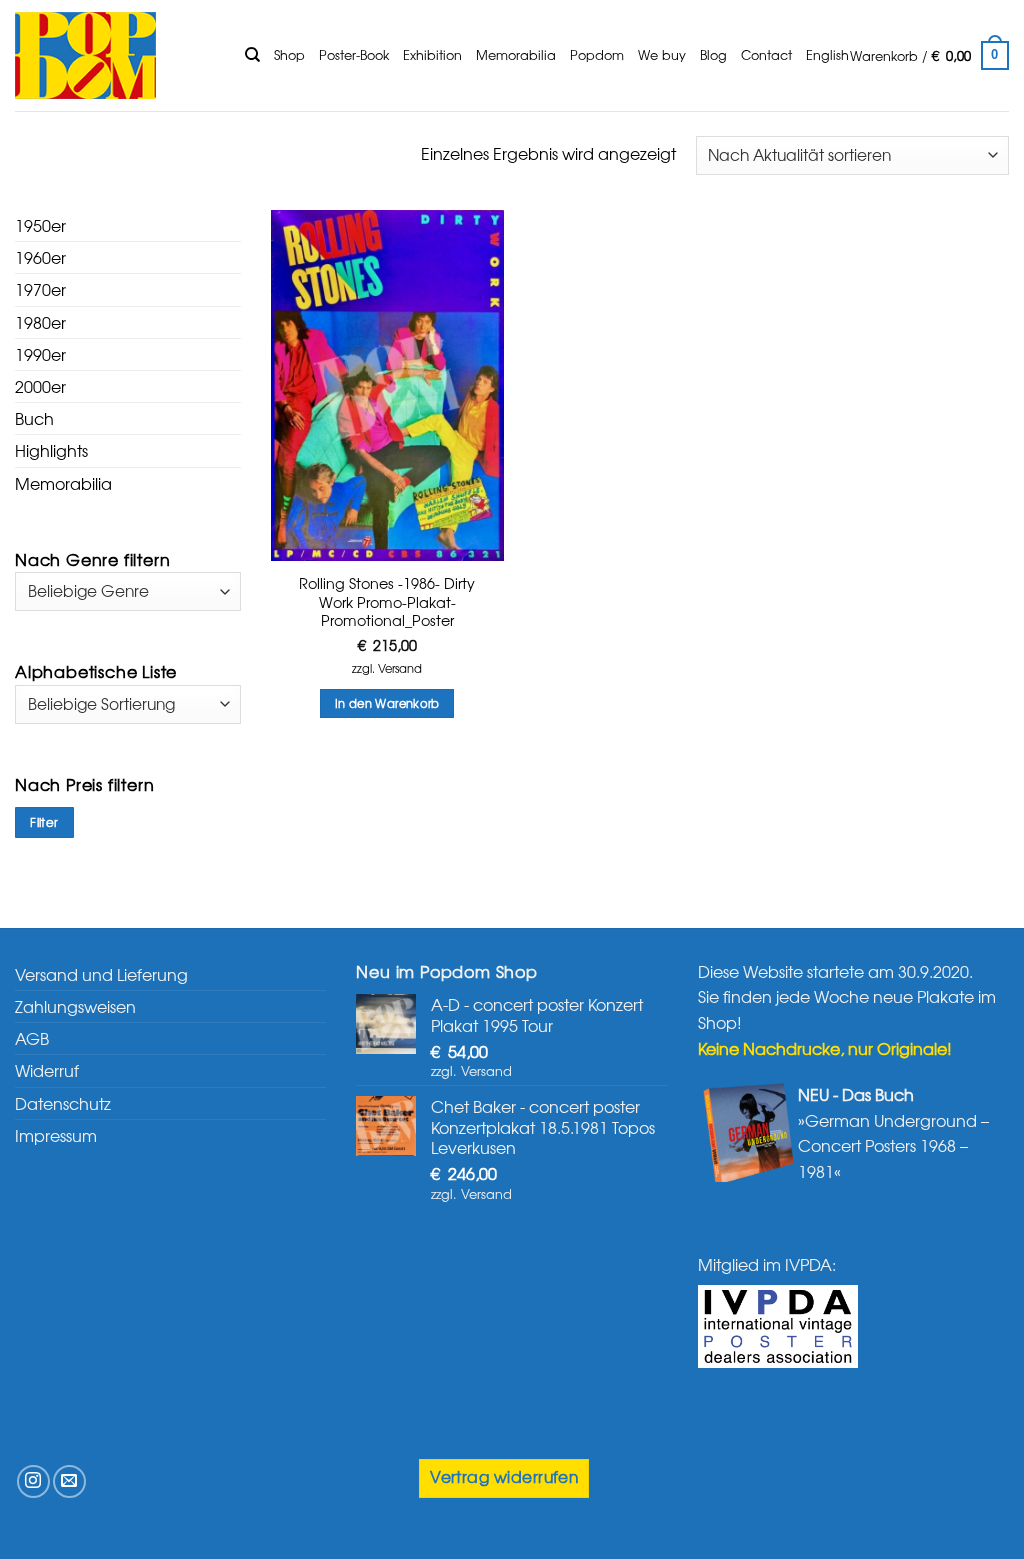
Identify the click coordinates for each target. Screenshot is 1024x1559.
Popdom (597, 54)
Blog (713, 54)
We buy (662, 54)
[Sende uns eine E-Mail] (69, 1481)
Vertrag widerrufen (504, 1476)
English (827, 54)
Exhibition (432, 54)
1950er (40, 225)
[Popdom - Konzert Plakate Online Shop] (115, 55)
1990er (40, 354)
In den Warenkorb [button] (387, 703)
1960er (40, 257)
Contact (766, 54)
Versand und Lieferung (101, 974)
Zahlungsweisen (75, 1006)
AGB (32, 1038)
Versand (400, 668)
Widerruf (47, 1070)
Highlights (51, 450)
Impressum (56, 1135)
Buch (34, 418)
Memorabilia (516, 54)
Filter (44, 822)
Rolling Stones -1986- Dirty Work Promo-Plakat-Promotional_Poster (387, 602)
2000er (40, 386)
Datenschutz (63, 1103)
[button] (929, 56)
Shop (289, 54)
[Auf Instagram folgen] (33, 1481)
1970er (40, 289)
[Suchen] (252, 55)
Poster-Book (354, 54)
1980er (40, 322)
